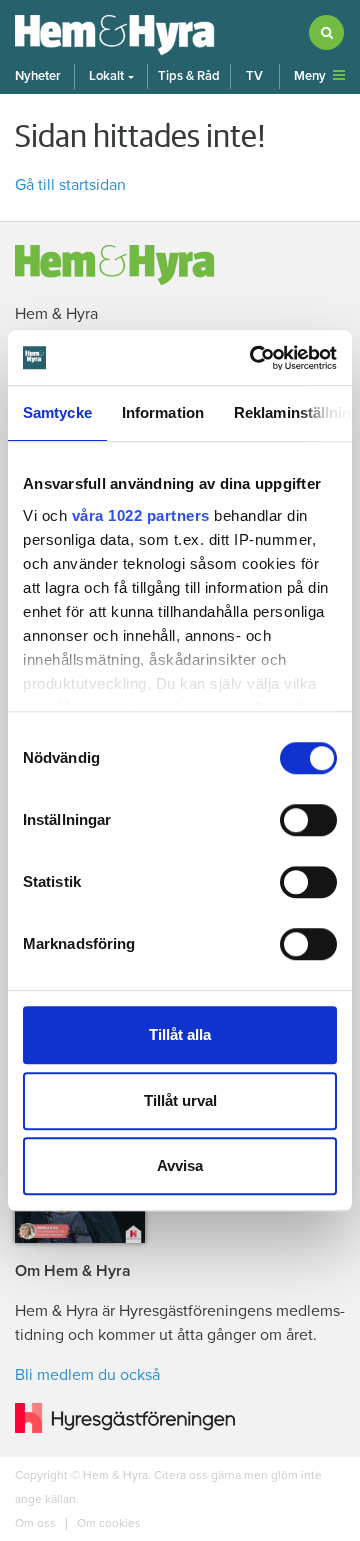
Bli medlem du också (87, 1375)
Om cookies (107, 1523)
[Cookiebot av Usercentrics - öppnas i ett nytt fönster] (254, 358)
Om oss (37, 1523)
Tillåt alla (180, 1034)
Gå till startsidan (70, 185)
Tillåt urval (180, 1100)
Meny (310, 76)
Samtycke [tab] (57, 412)
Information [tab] (163, 412)
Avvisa (180, 1165)
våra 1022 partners (141, 515)
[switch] (308, 820)
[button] (111, 76)
